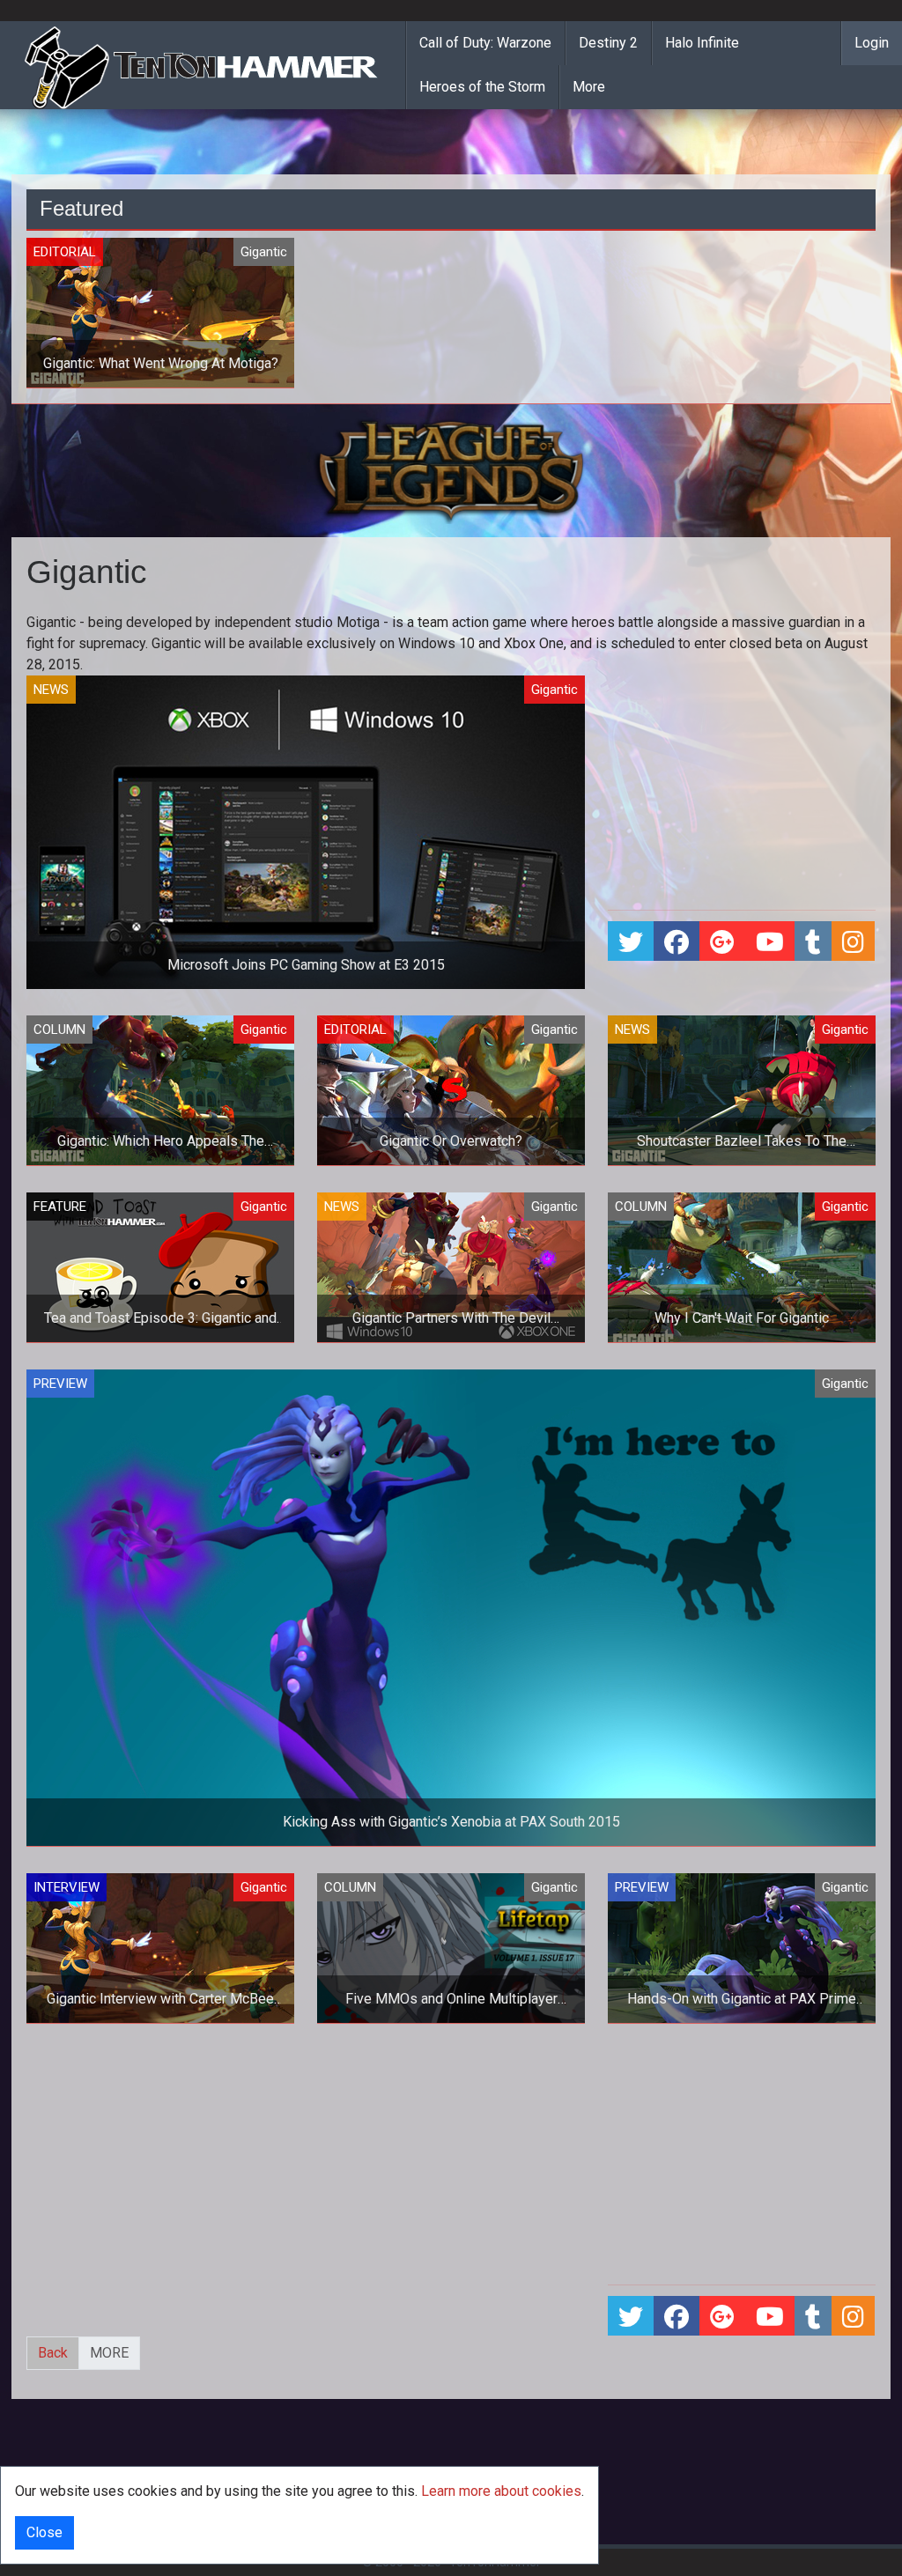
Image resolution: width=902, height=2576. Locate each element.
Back (53, 2353)
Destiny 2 (608, 43)
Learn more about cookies (501, 2491)
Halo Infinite (702, 43)
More (589, 87)
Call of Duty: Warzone (485, 43)
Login (872, 43)
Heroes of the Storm (482, 87)
